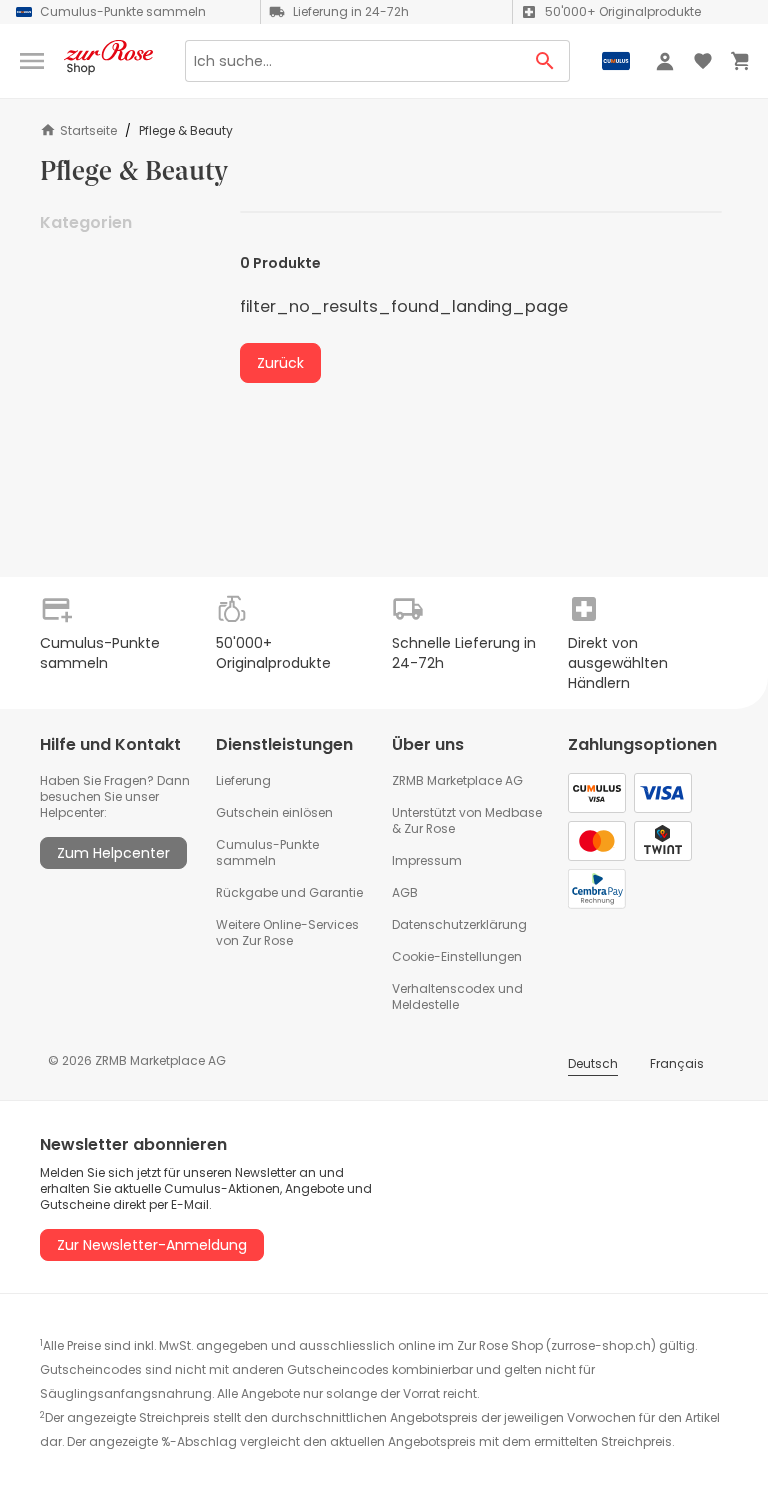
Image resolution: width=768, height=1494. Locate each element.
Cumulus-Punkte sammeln (267, 852)
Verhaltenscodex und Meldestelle (457, 996)
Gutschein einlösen (274, 812)
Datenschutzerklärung (459, 924)
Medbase (513, 812)
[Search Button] (545, 61)
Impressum (427, 860)
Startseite (88, 130)
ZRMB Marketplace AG (457, 780)
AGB (405, 892)
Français (677, 1063)
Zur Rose (429, 828)
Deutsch (593, 1063)
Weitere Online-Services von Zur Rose (287, 932)
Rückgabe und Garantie (289, 892)
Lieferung (243, 780)
